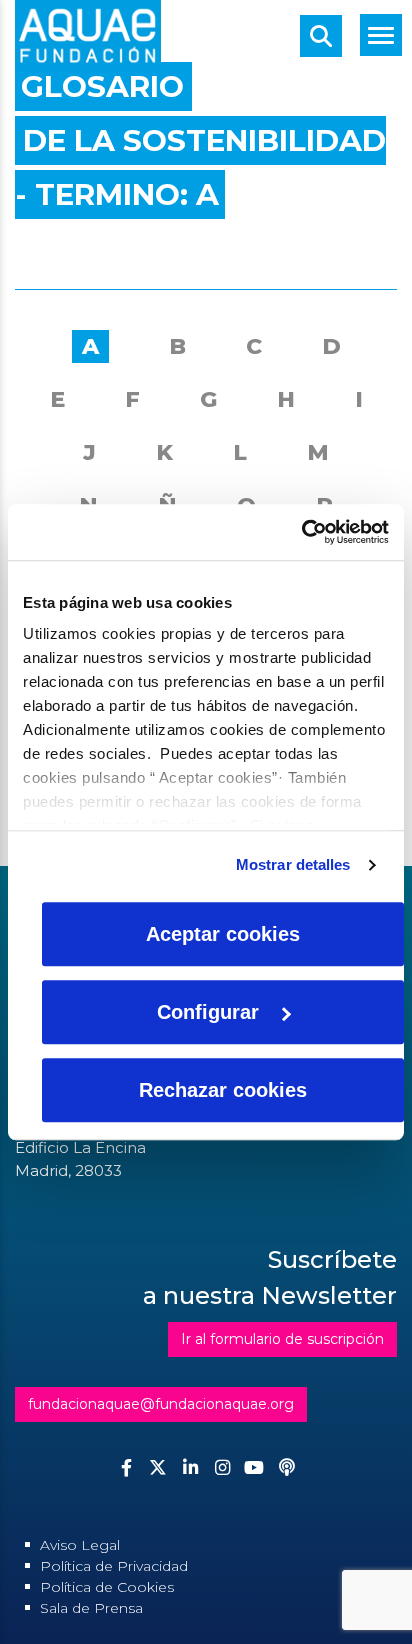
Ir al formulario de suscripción (282, 1339)
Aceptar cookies (223, 934)
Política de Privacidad (114, 1566)
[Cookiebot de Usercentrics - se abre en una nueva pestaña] (301, 532)
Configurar (208, 1012)
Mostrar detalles (293, 864)
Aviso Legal (80, 1545)
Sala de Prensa (91, 1608)
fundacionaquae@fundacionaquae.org (161, 1404)
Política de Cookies (107, 1587)
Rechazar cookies (223, 1090)
